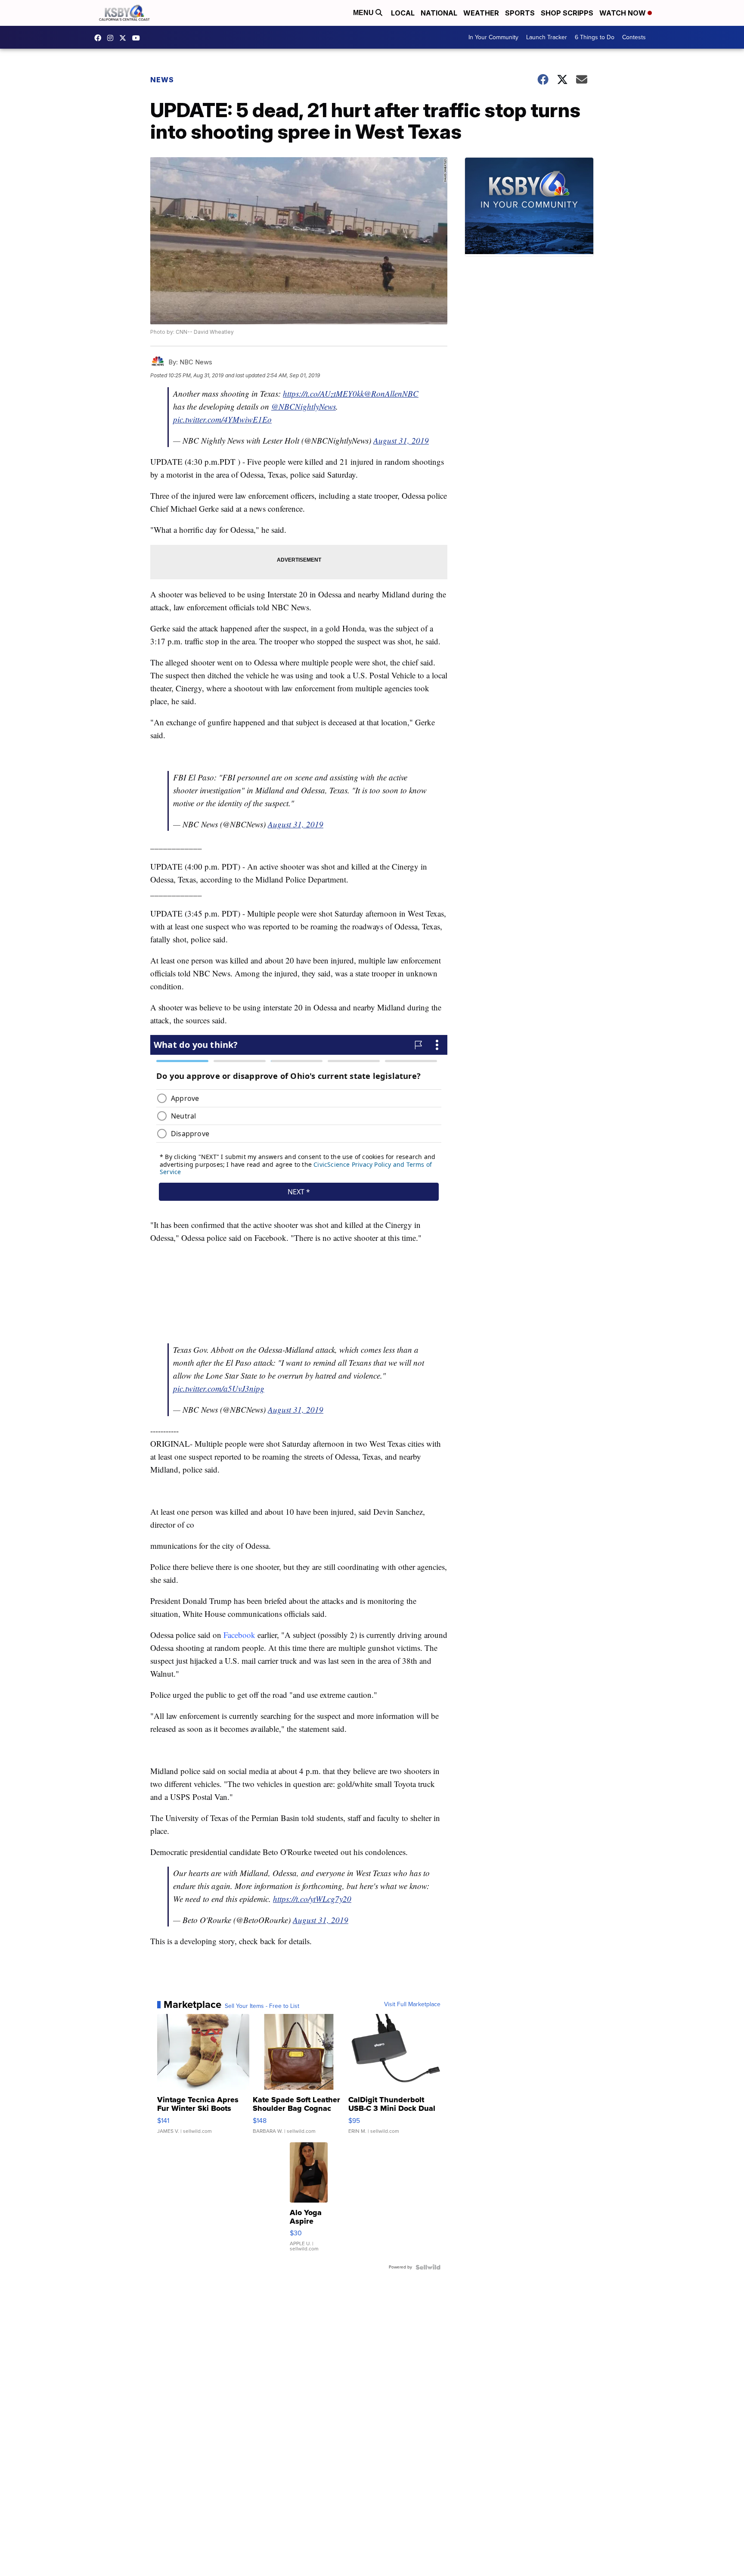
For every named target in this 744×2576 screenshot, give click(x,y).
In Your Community (493, 37)
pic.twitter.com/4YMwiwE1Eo (222, 419)
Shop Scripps (567, 13)
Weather (481, 13)
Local (403, 13)
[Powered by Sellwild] (428, 2267)
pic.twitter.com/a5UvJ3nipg (219, 1388)
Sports (520, 13)
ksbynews (100, 38)
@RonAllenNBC (391, 393)
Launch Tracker (547, 37)
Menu (364, 13)
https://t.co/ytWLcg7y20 (312, 1899)
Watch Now (623, 13)
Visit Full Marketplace (412, 2004)
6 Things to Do (595, 37)
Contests (634, 37)
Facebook (239, 1635)
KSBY (125, 38)
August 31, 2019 (401, 440)
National (439, 13)
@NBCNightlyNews (304, 406)
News (162, 80)
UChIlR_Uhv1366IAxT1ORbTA (138, 38)
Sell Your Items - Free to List (262, 2006)
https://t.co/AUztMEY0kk (323, 393)
